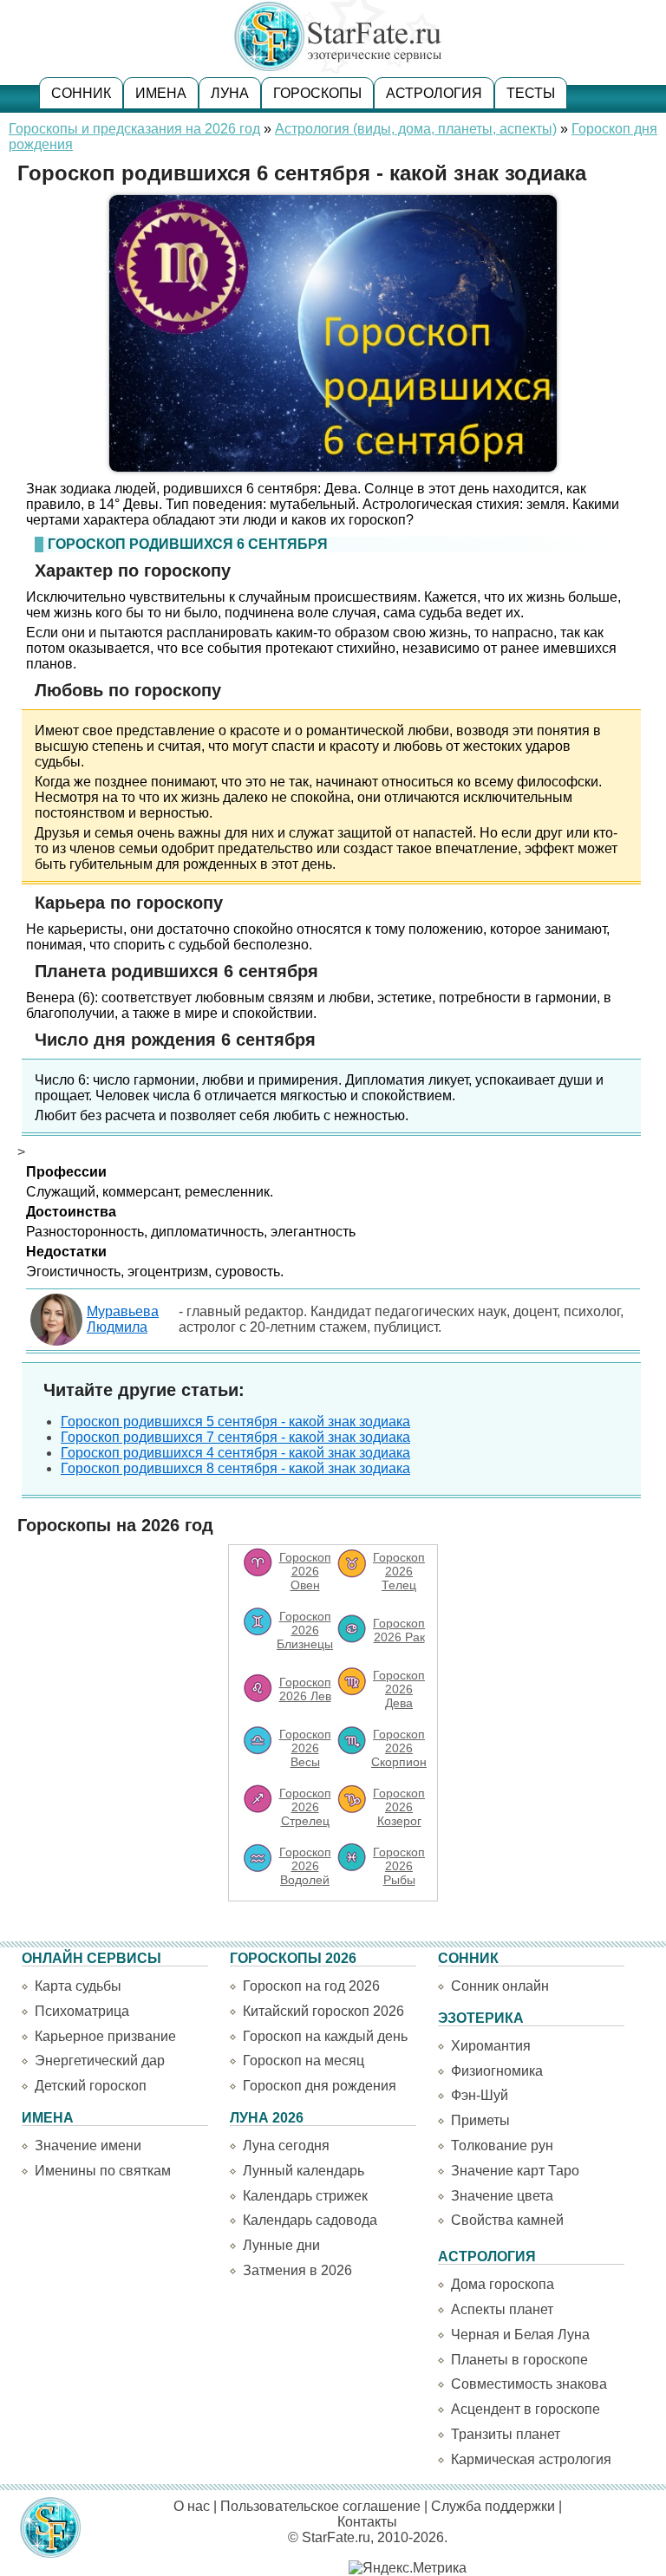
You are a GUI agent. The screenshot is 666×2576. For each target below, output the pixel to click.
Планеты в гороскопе (519, 2360)
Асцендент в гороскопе (526, 2409)
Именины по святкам (103, 2171)
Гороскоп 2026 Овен (305, 1571)
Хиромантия (491, 2046)
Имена (161, 93)
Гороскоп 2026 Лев (305, 1689)
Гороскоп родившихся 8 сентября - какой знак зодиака (235, 1468)
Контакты (367, 2522)
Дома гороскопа (503, 2284)
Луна (230, 93)
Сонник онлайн (500, 1986)
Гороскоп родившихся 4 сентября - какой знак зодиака (235, 1453)
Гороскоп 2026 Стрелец (305, 1807)
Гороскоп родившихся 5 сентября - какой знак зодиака (235, 1422)
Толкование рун (502, 2146)
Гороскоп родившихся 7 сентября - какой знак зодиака (235, 1437)
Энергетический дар (100, 2061)
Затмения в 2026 (297, 2270)
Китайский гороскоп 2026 (323, 2011)
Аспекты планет (502, 2309)
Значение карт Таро (515, 2171)
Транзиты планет (506, 2434)
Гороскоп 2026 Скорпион (399, 1748)
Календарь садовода (310, 2220)
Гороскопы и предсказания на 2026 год (134, 129)
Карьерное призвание (105, 2036)
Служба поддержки (493, 2506)
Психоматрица (82, 2011)
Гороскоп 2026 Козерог (399, 1807)
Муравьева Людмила (123, 1319)
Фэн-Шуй (480, 2095)
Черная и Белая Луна (520, 2335)
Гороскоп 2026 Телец (399, 1571)
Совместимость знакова (529, 2384)
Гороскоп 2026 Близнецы (305, 1630)
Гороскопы (317, 93)
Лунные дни (281, 2245)
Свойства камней (507, 2220)
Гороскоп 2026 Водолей (305, 1866)
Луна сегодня (286, 2146)
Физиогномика (497, 2071)
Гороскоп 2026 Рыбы (399, 1866)
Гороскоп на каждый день (325, 2036)
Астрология (434, 93)
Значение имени (88, 2146)
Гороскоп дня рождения (320, 2086)
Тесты (531, 93)
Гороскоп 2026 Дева (399, 1689)
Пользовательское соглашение (320, 2506)
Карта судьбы (78, 1986)
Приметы (480, 2120)
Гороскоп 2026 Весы (305, 1748)
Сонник (81, 93)
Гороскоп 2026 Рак (399, 1630)
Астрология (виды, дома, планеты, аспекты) (416, 129)
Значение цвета (502, 2196)
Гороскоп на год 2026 (311, 1986)
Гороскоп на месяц (304, 2061)
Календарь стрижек (305, 2196)
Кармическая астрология (531, 2459)
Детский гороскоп (91, 2086)
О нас (192, 2506)
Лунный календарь (304, 2171)
